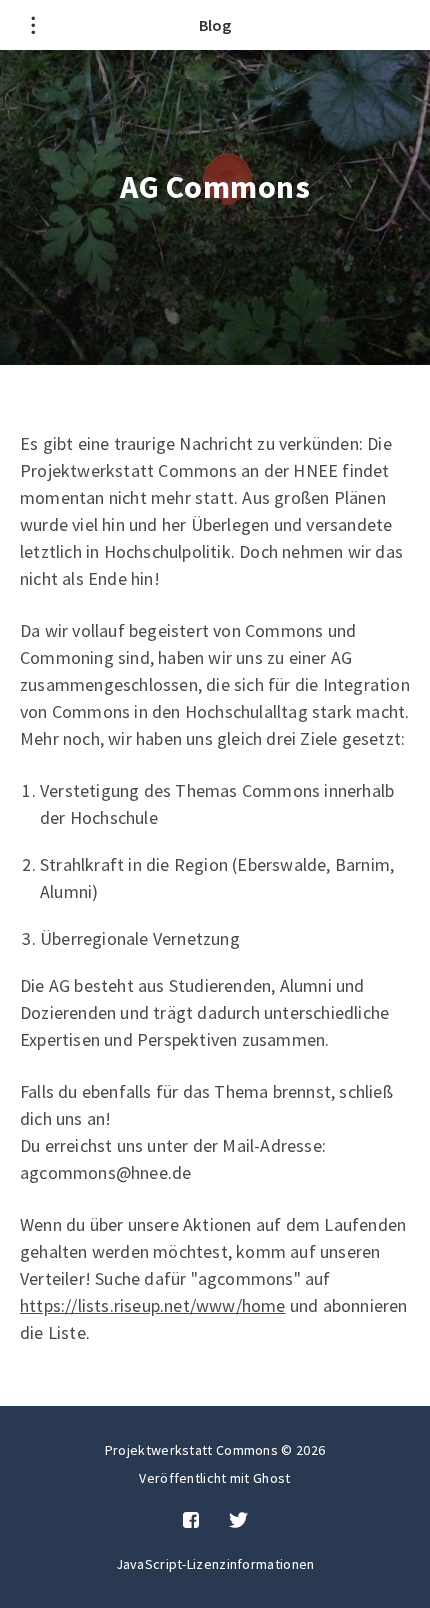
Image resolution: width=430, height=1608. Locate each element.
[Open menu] (32, 25)
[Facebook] (191, 1521)
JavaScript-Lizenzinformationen (215, 1564)
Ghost (272, 1478)
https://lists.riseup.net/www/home (153, 1305)
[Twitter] (238, 1521)
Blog (215, 25)
